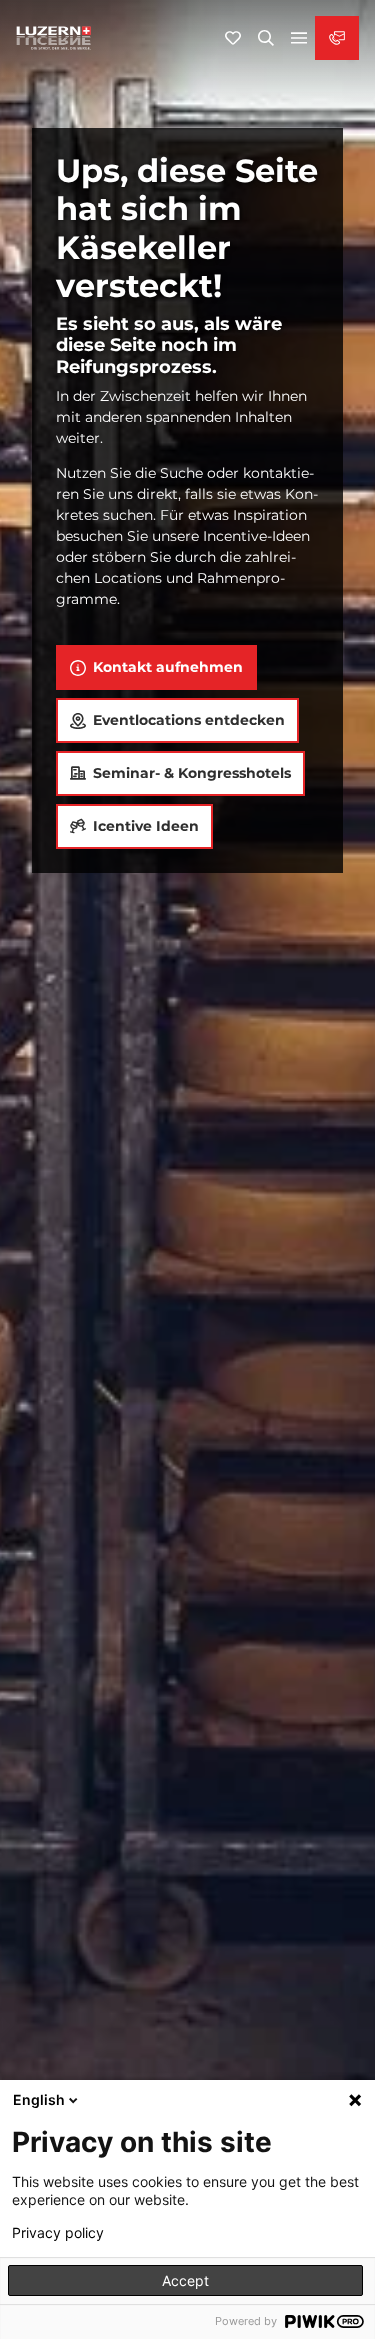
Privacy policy (58, 2233)
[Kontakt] (337, 38)
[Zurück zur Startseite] (54, 38)
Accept (185, 2280)
